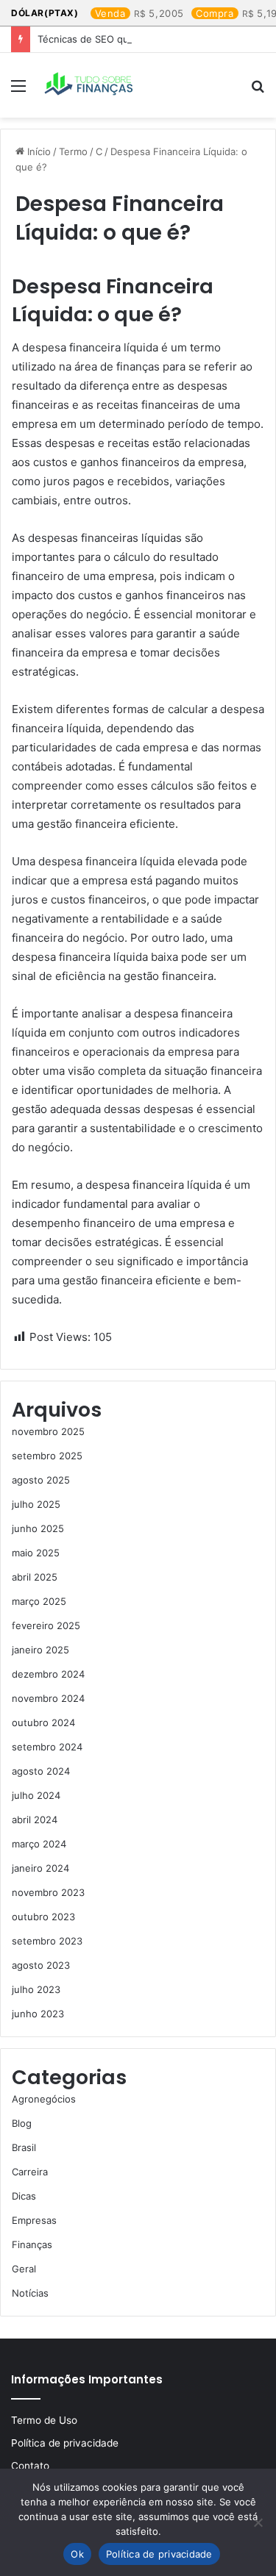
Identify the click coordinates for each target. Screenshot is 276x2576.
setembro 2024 (47, 1747)
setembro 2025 (47, 1456)
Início (38, 151)
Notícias (30, 2293)
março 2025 (39, 1601)
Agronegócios (44, 2099)
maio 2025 (36, 1553)
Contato (30, 2466)
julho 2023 (36, 1989)
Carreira (30, 2172)
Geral (24, 2269)
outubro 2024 (43, 1722)
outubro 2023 (43, 1917)
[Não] (258, 2522)
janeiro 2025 (40, 1650)
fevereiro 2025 (46, 1625)
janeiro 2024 (40, 1868)
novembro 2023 (48, 1892)
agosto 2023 (41, 1965)
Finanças (32, 2244)
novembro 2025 (48, 1431)
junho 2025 (38, 1528)
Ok (77, 2554)
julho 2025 (36, 1504)
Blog (22, 2123)
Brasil (24, 2147)
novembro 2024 (48, 1698)
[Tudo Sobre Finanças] (90, 85)
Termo (73, 151)
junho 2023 (38, 2014)
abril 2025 (35, 1577)
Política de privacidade (65, 2443)
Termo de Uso (44, 2420)
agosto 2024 (41, 1771)
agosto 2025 (41, 1480)
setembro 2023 (47, 1941)
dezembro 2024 (48, 1674)
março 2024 (39, 1844)
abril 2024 (35, 1820)
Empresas (34, 2220)
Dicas (24, 2196)
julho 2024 (36, 1795)
